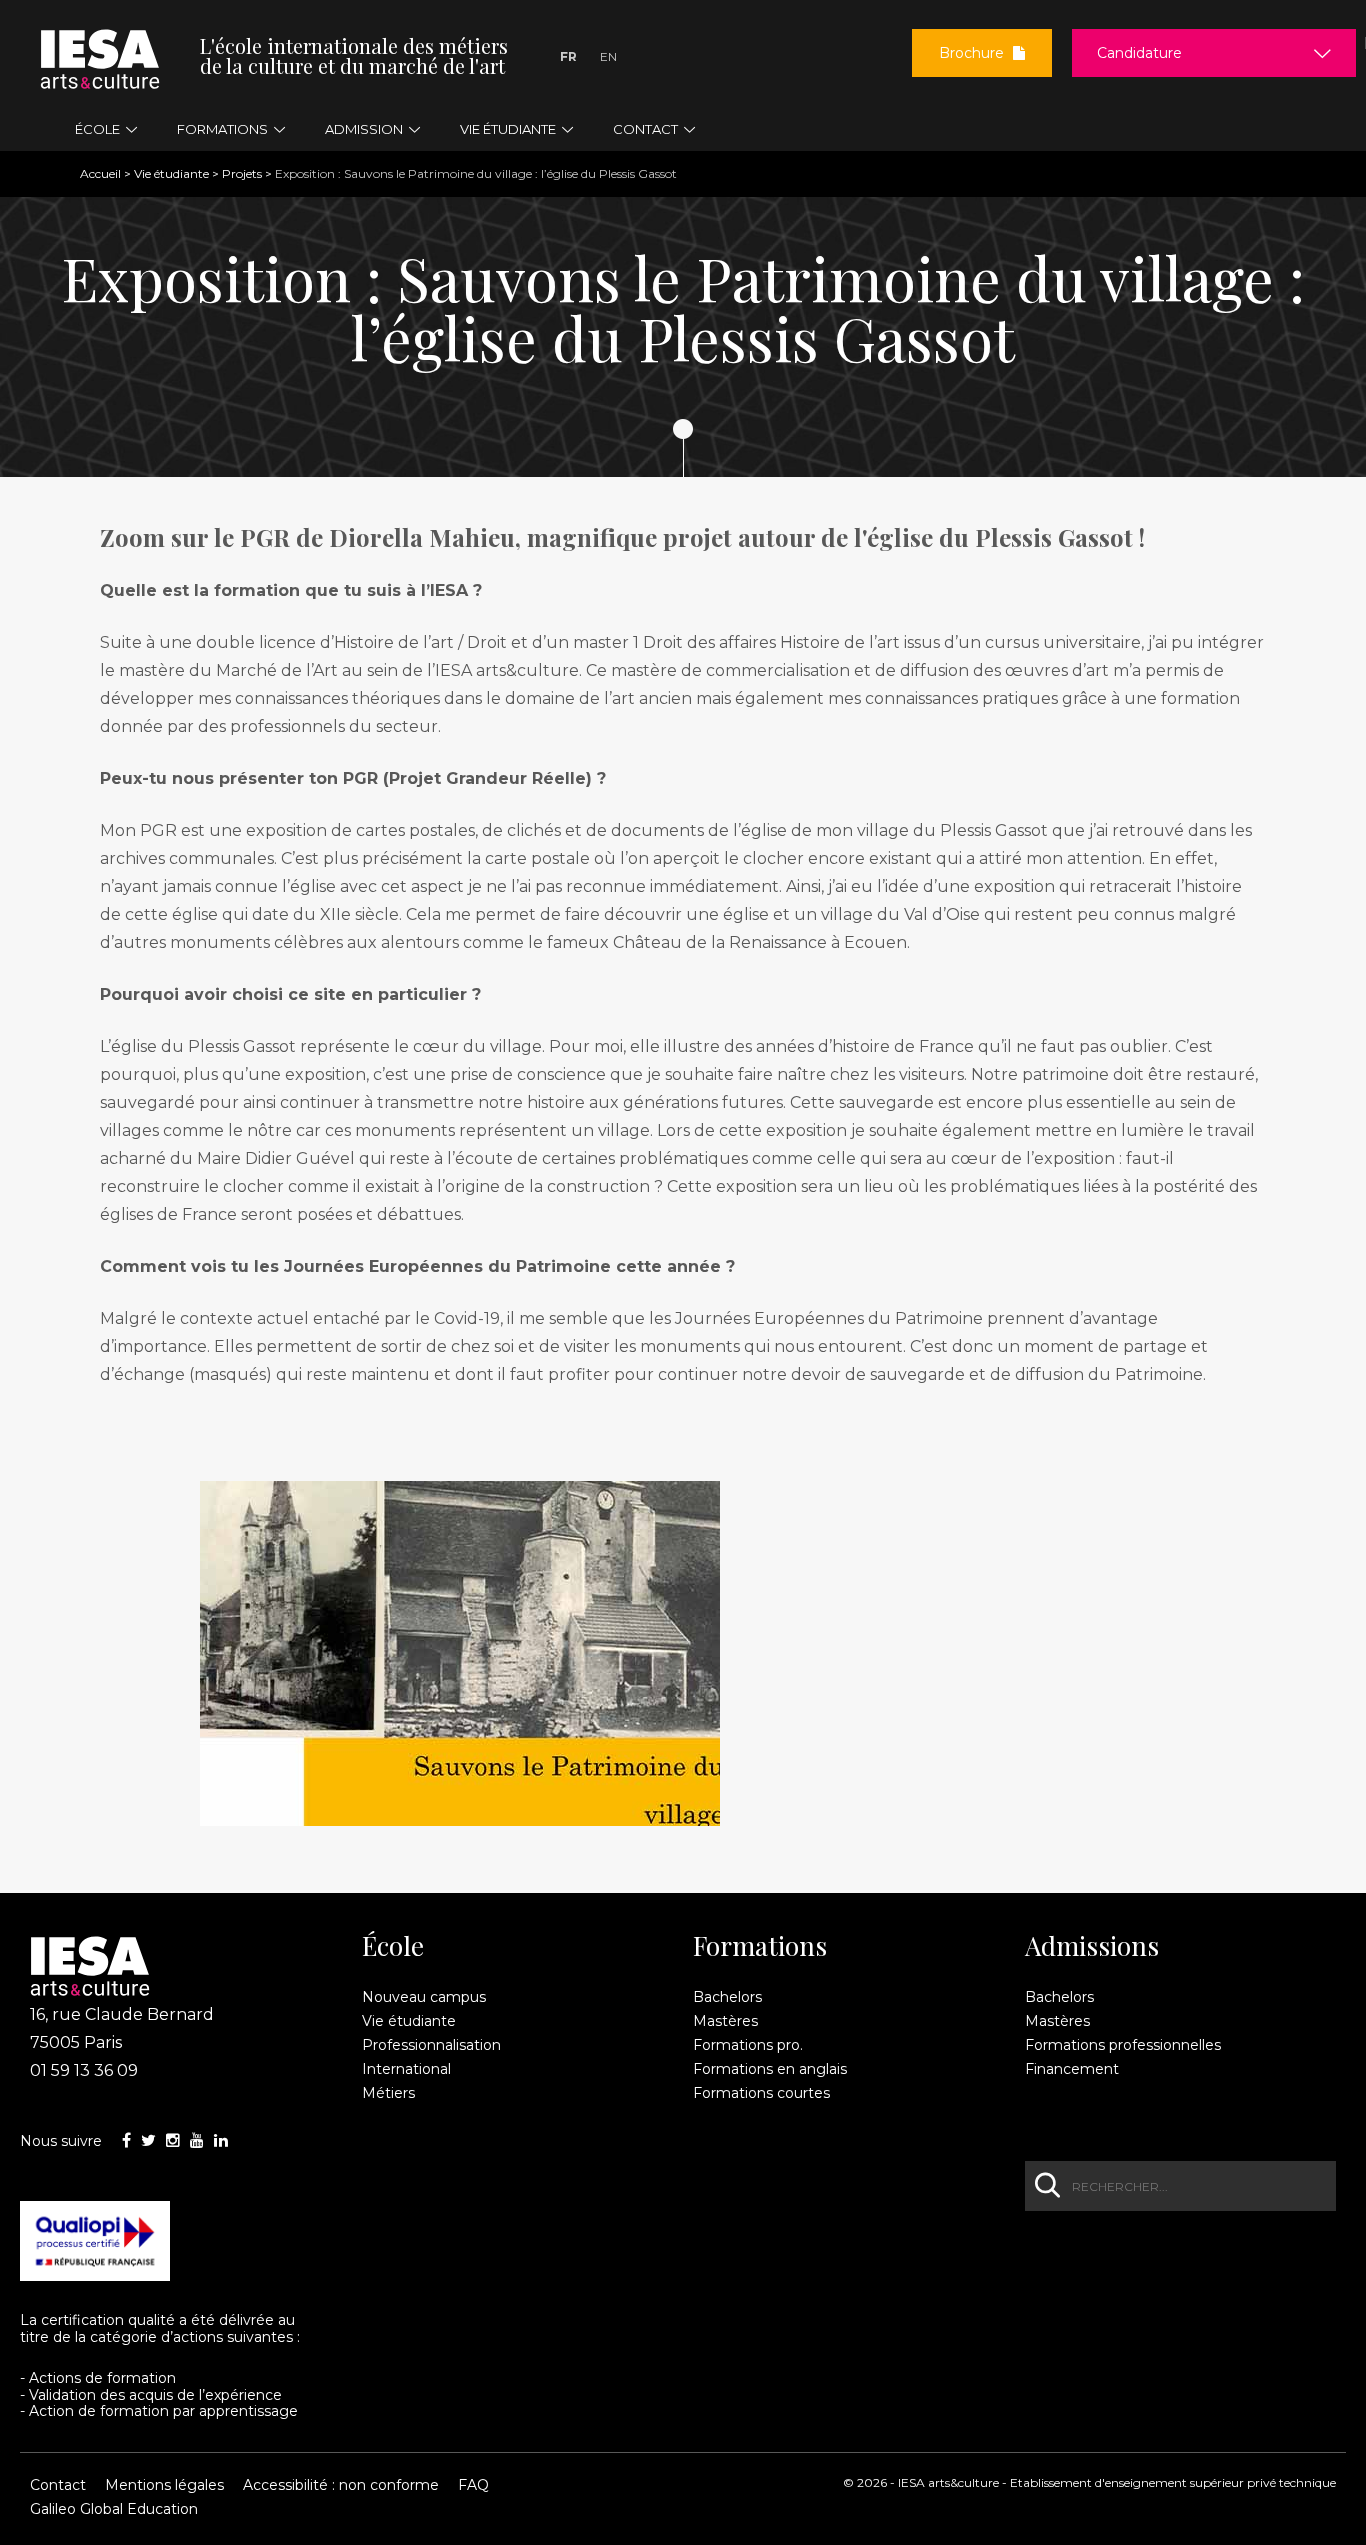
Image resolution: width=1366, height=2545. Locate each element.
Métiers (388, 2093)
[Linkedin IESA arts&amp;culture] (221, 2140)
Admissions (1092, 1946)
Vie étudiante (171, 173)
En (608, 56)
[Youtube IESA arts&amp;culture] (197, 2140)
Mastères (725, 2021)
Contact (58, 2485)
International (406, 2069)
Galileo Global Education (114, 2509)
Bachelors (727, 1997)
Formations (760, 1946)
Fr (568, 56)
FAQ (473, 2485)
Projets (242, 173)
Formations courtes (761, 2093)
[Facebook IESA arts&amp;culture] (126, 2140)
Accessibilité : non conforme (341, 2485)
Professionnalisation (431, 2045)
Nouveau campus (424, 1997)
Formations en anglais (770, 2069)
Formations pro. (748, 2045)
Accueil (100, 173)
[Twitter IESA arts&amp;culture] (148, 2140)
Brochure (973, 53)
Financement (1072, 2069)
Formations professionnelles (1123, 2045)
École (393, 1946)
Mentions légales (164, 2485)
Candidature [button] (1139, 53)
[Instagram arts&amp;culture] (173, 2140)
